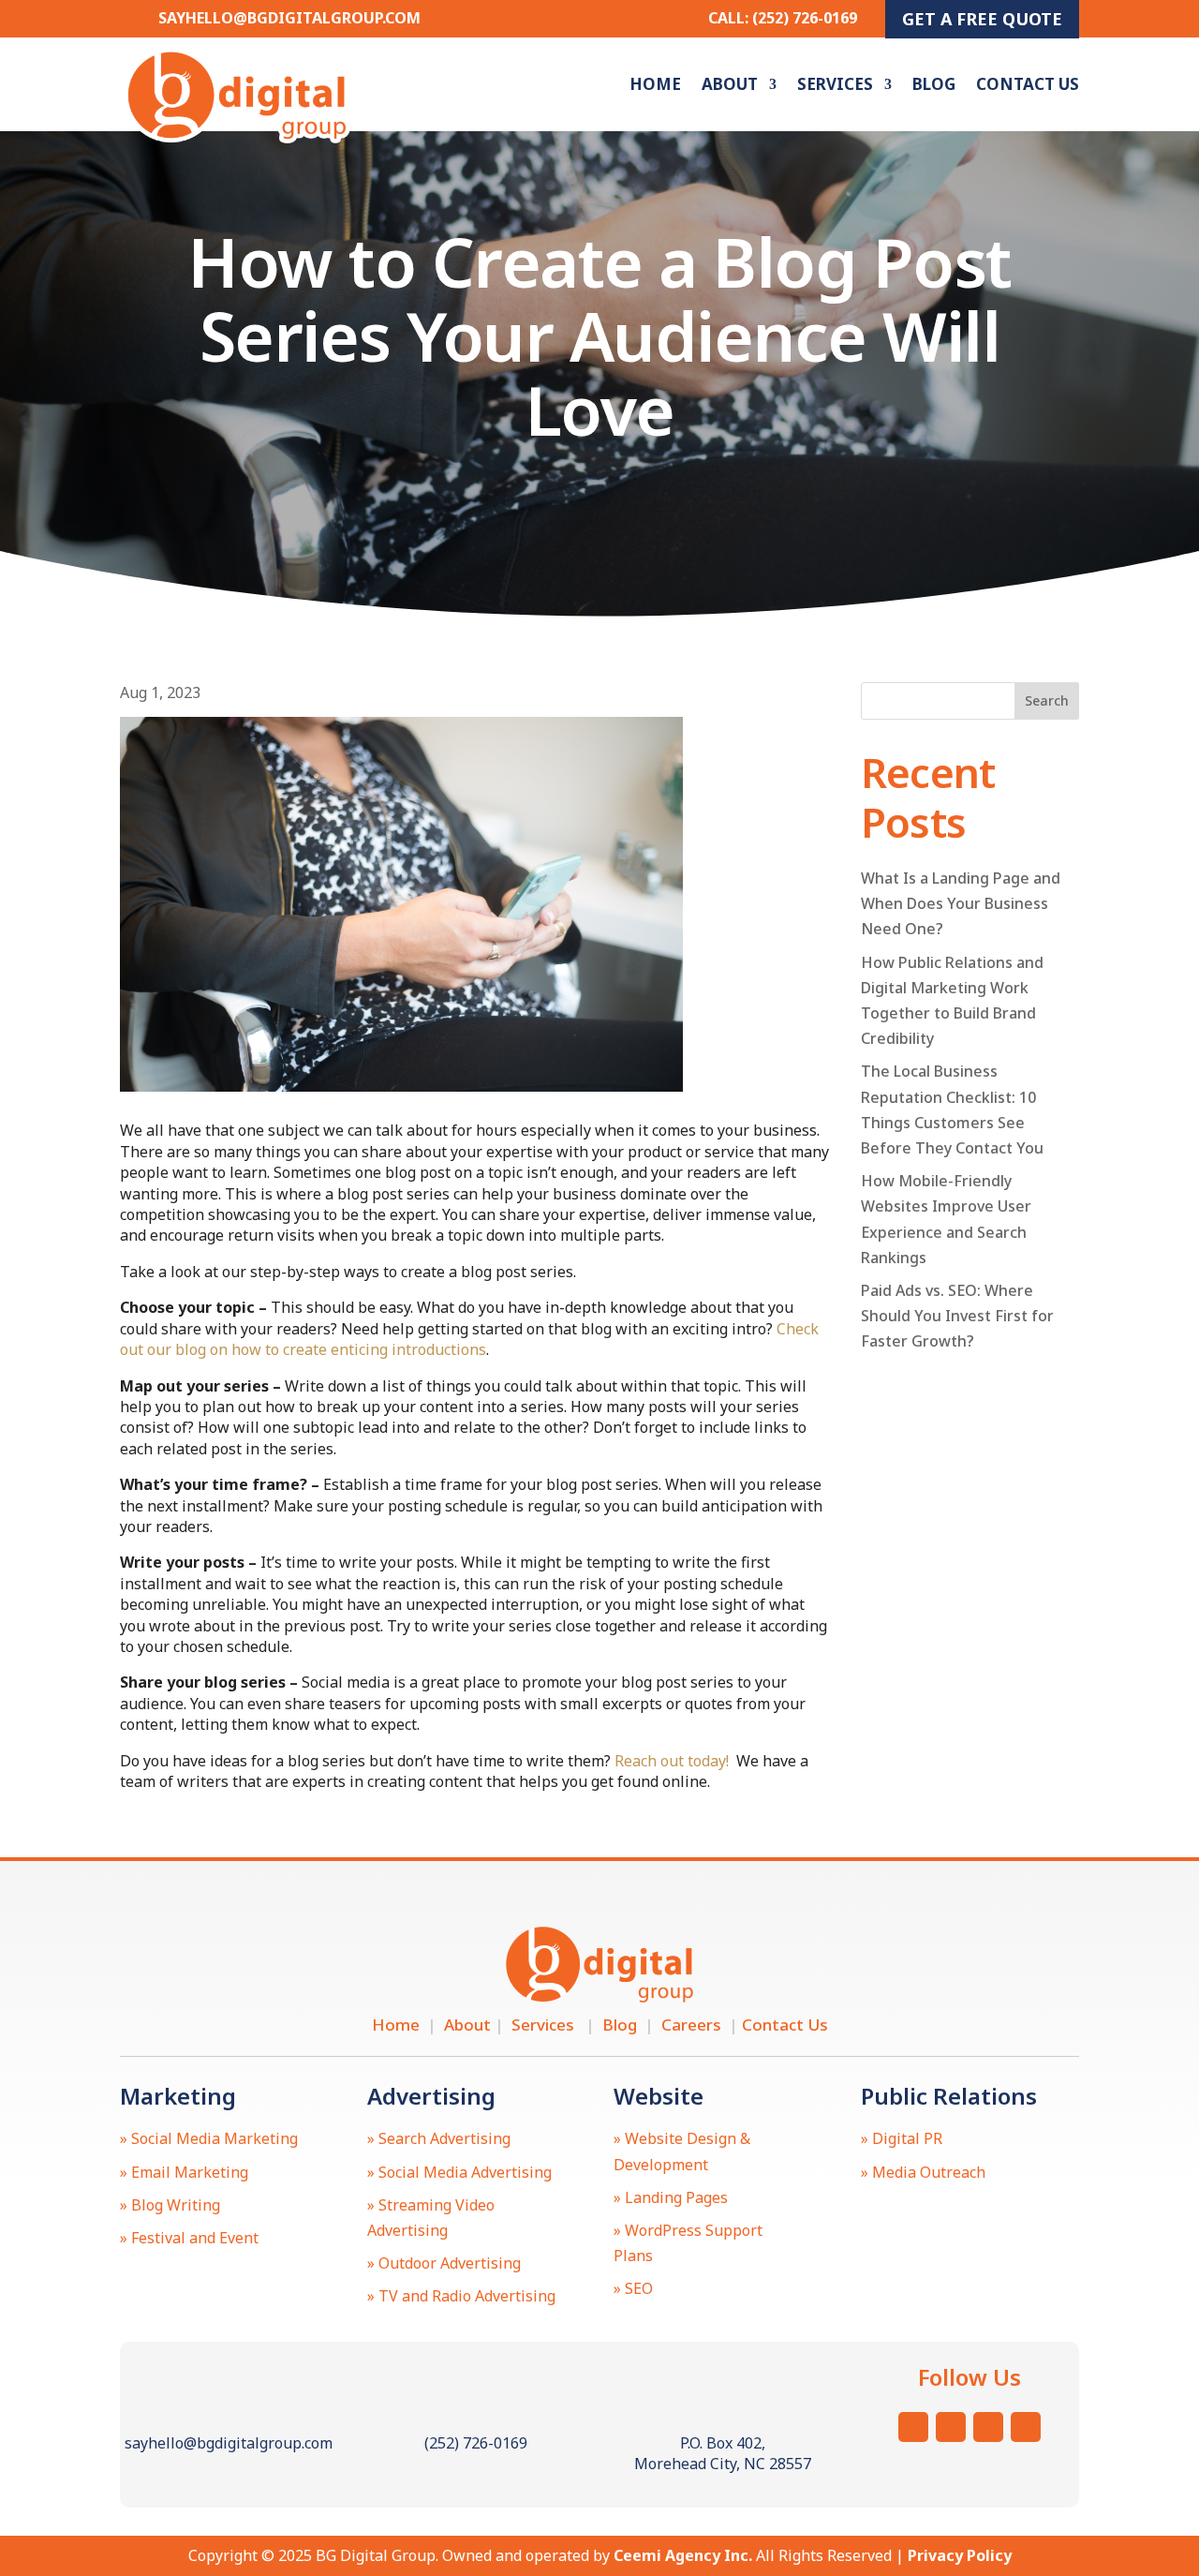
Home (655, 84)
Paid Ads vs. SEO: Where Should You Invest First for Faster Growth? (957, 1316)
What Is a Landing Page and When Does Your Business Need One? (961, 903)
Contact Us (1028, 84)
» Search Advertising (439, 2138)
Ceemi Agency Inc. (683, 2555)
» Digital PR (902, 2138)
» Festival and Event (189, 2238)
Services (835, 84)
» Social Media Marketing (209, 2138)
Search (1047, 700)
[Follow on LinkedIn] (1026, 2427)
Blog (934, 84)
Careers (695, 2025)
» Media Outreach (923, 2172)
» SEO (633, 2288)
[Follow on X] (951, 2427)
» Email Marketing (184, 2172)
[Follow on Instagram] (913, 2427)
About (730, 84)
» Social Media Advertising (459, 2172)
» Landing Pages (671, 2197)
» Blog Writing (170, 2205)
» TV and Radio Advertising (461, 2296)
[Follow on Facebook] (988, 2427)
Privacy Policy (960, 2555)
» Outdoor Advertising (444, 2263)
